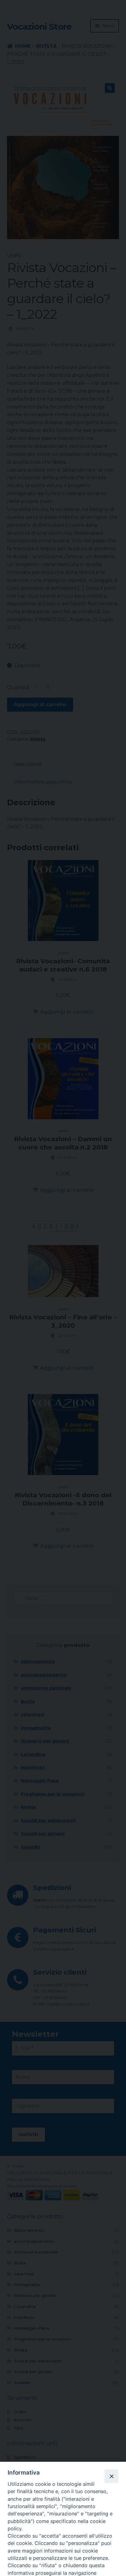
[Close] (111, 2476)
